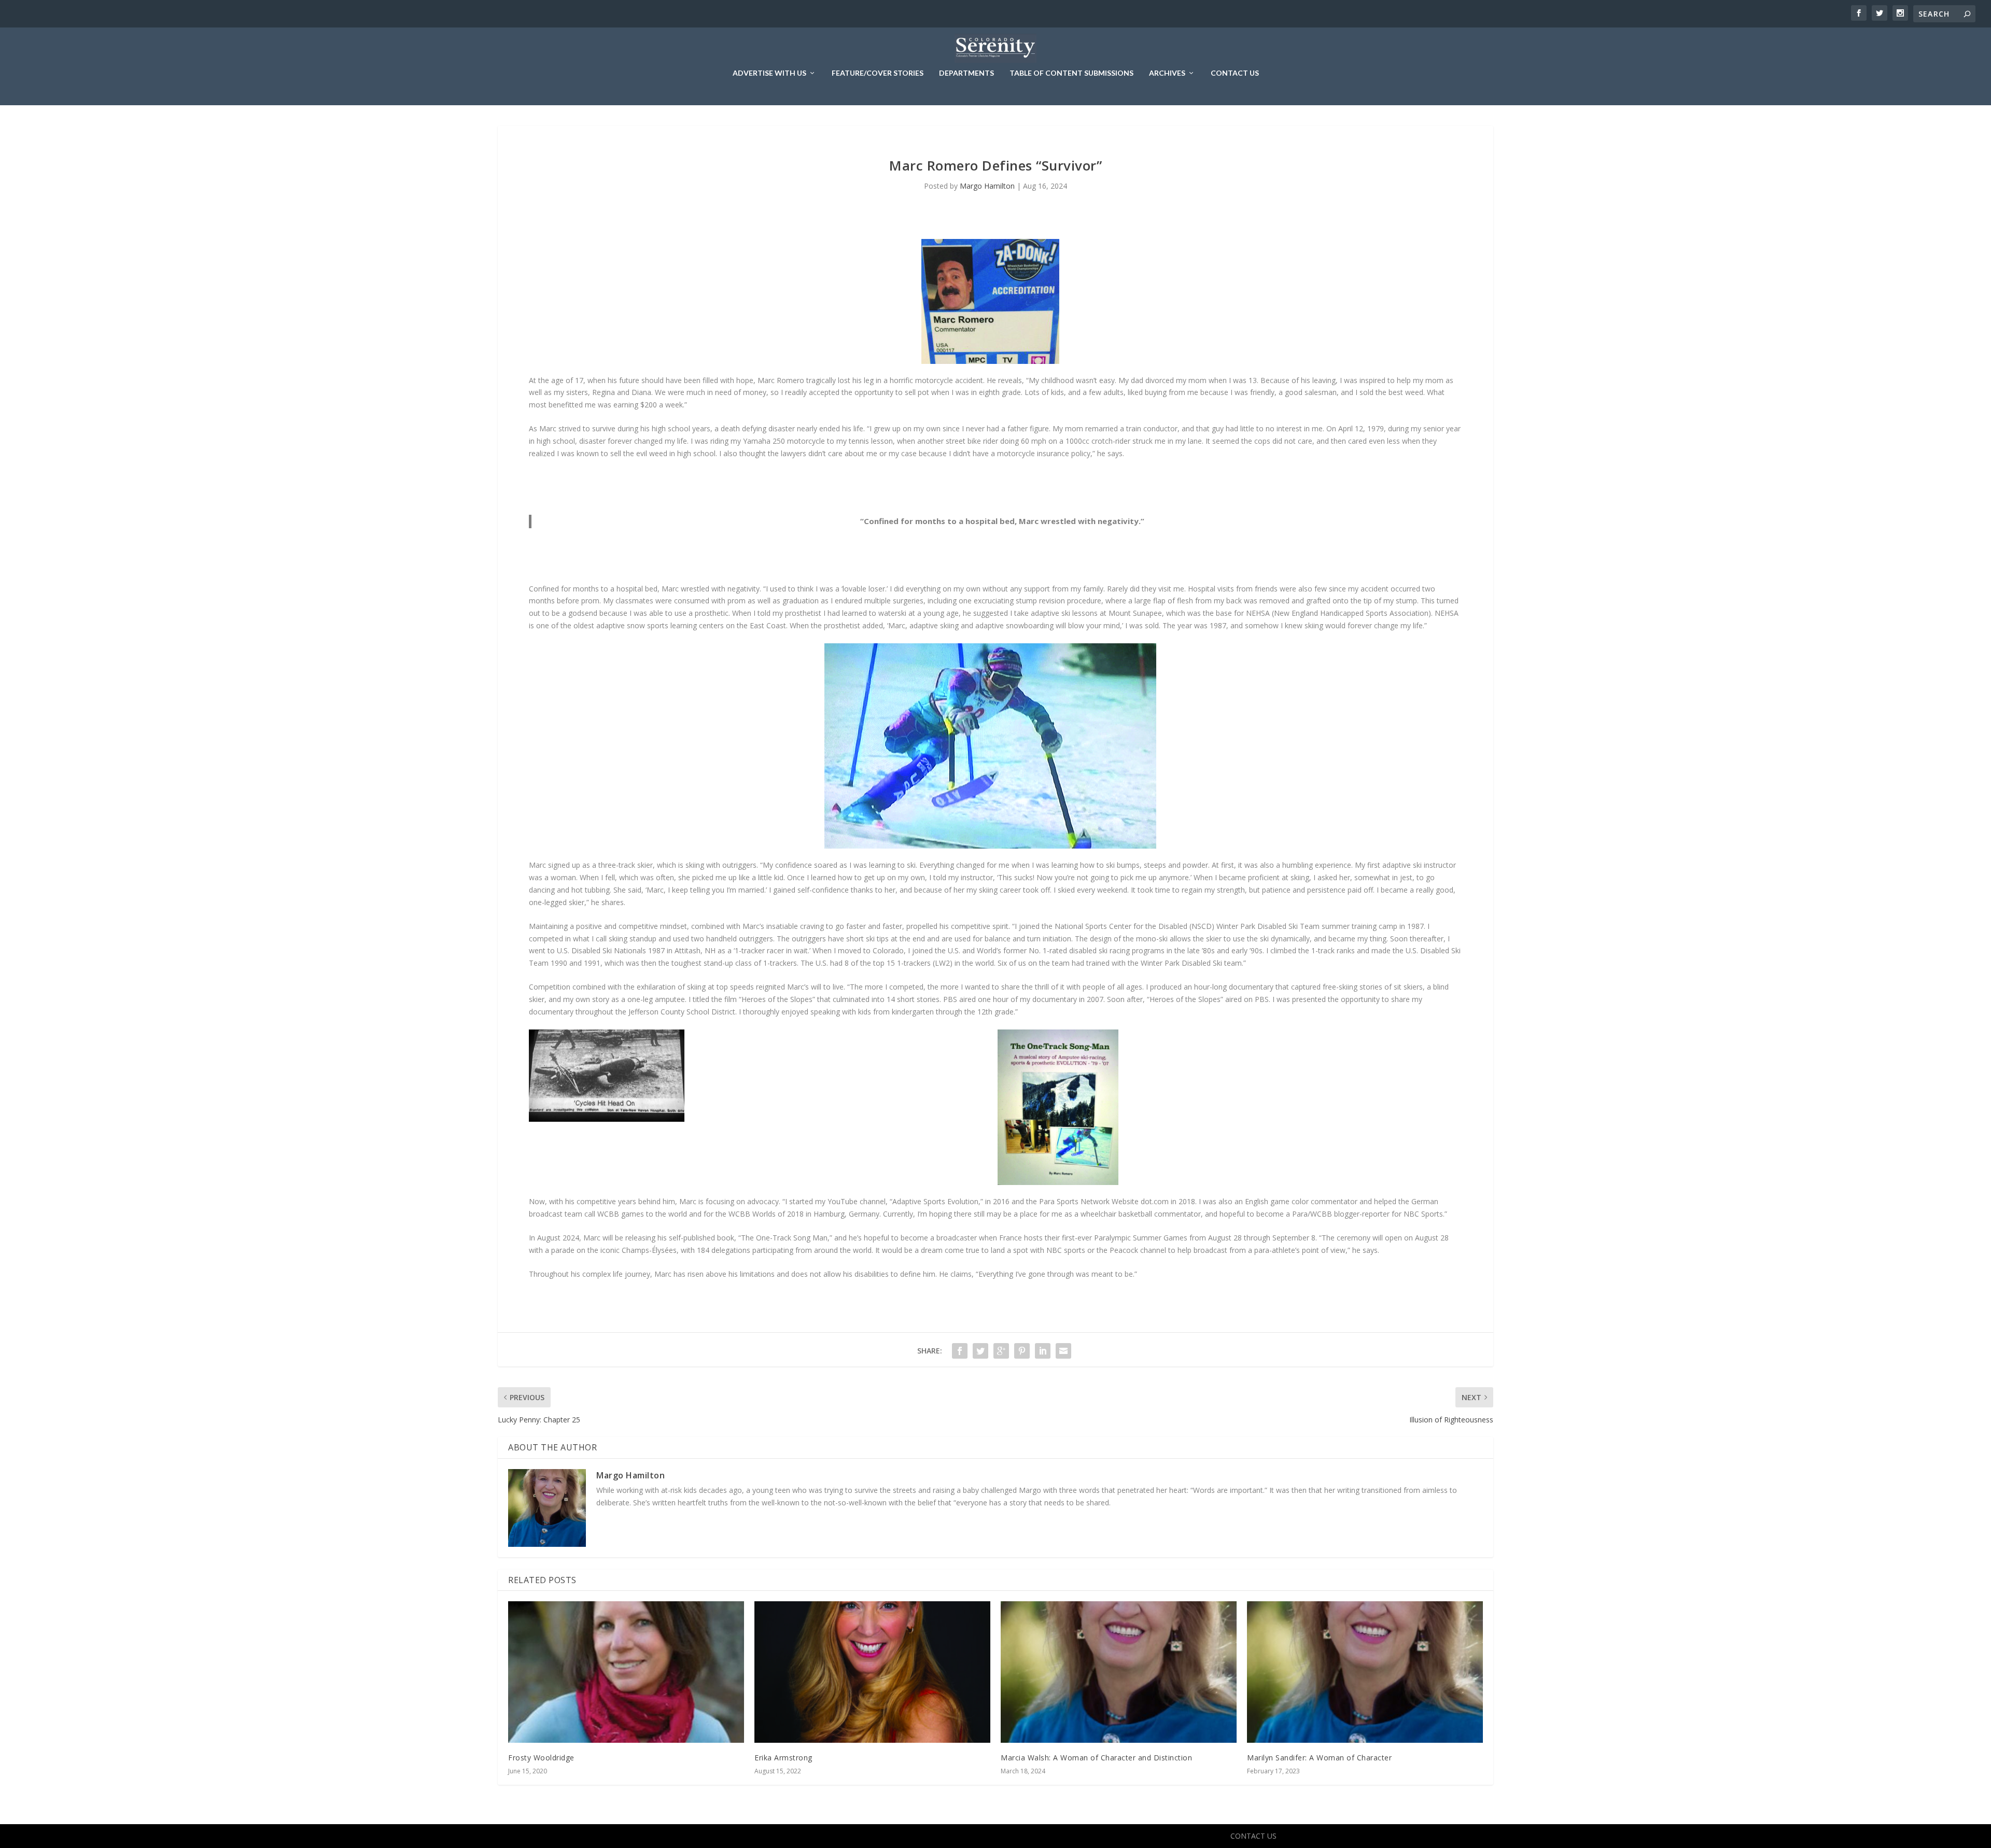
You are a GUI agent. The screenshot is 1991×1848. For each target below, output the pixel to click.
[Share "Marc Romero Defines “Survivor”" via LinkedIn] (1043, 1351)
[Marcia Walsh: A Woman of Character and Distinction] (1119, 1672)
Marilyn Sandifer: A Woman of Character (1319, 1758)
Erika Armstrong (783, 1758)
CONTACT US (1235, 73)
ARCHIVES (1167, 73)
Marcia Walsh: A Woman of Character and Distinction (1096, 1758)
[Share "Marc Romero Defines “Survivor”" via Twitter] (980, 1351)
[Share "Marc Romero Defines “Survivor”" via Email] (1063, 1351)
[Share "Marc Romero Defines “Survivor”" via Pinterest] (1022, 1351)
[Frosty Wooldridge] (626, 1672)
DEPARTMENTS (966, 73)
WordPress (832, 1836)
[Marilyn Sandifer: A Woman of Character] (1365, 1672)
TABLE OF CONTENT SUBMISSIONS (1071, 73)
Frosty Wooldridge (541, 1758)
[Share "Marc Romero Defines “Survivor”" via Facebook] (960, 1351)
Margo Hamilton (987, 186)
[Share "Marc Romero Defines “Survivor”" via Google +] (1001, 1351)
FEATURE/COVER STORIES (878, 73)
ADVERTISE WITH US (769, 73)
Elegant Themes (735, 1836)
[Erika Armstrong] (872, 1672)
